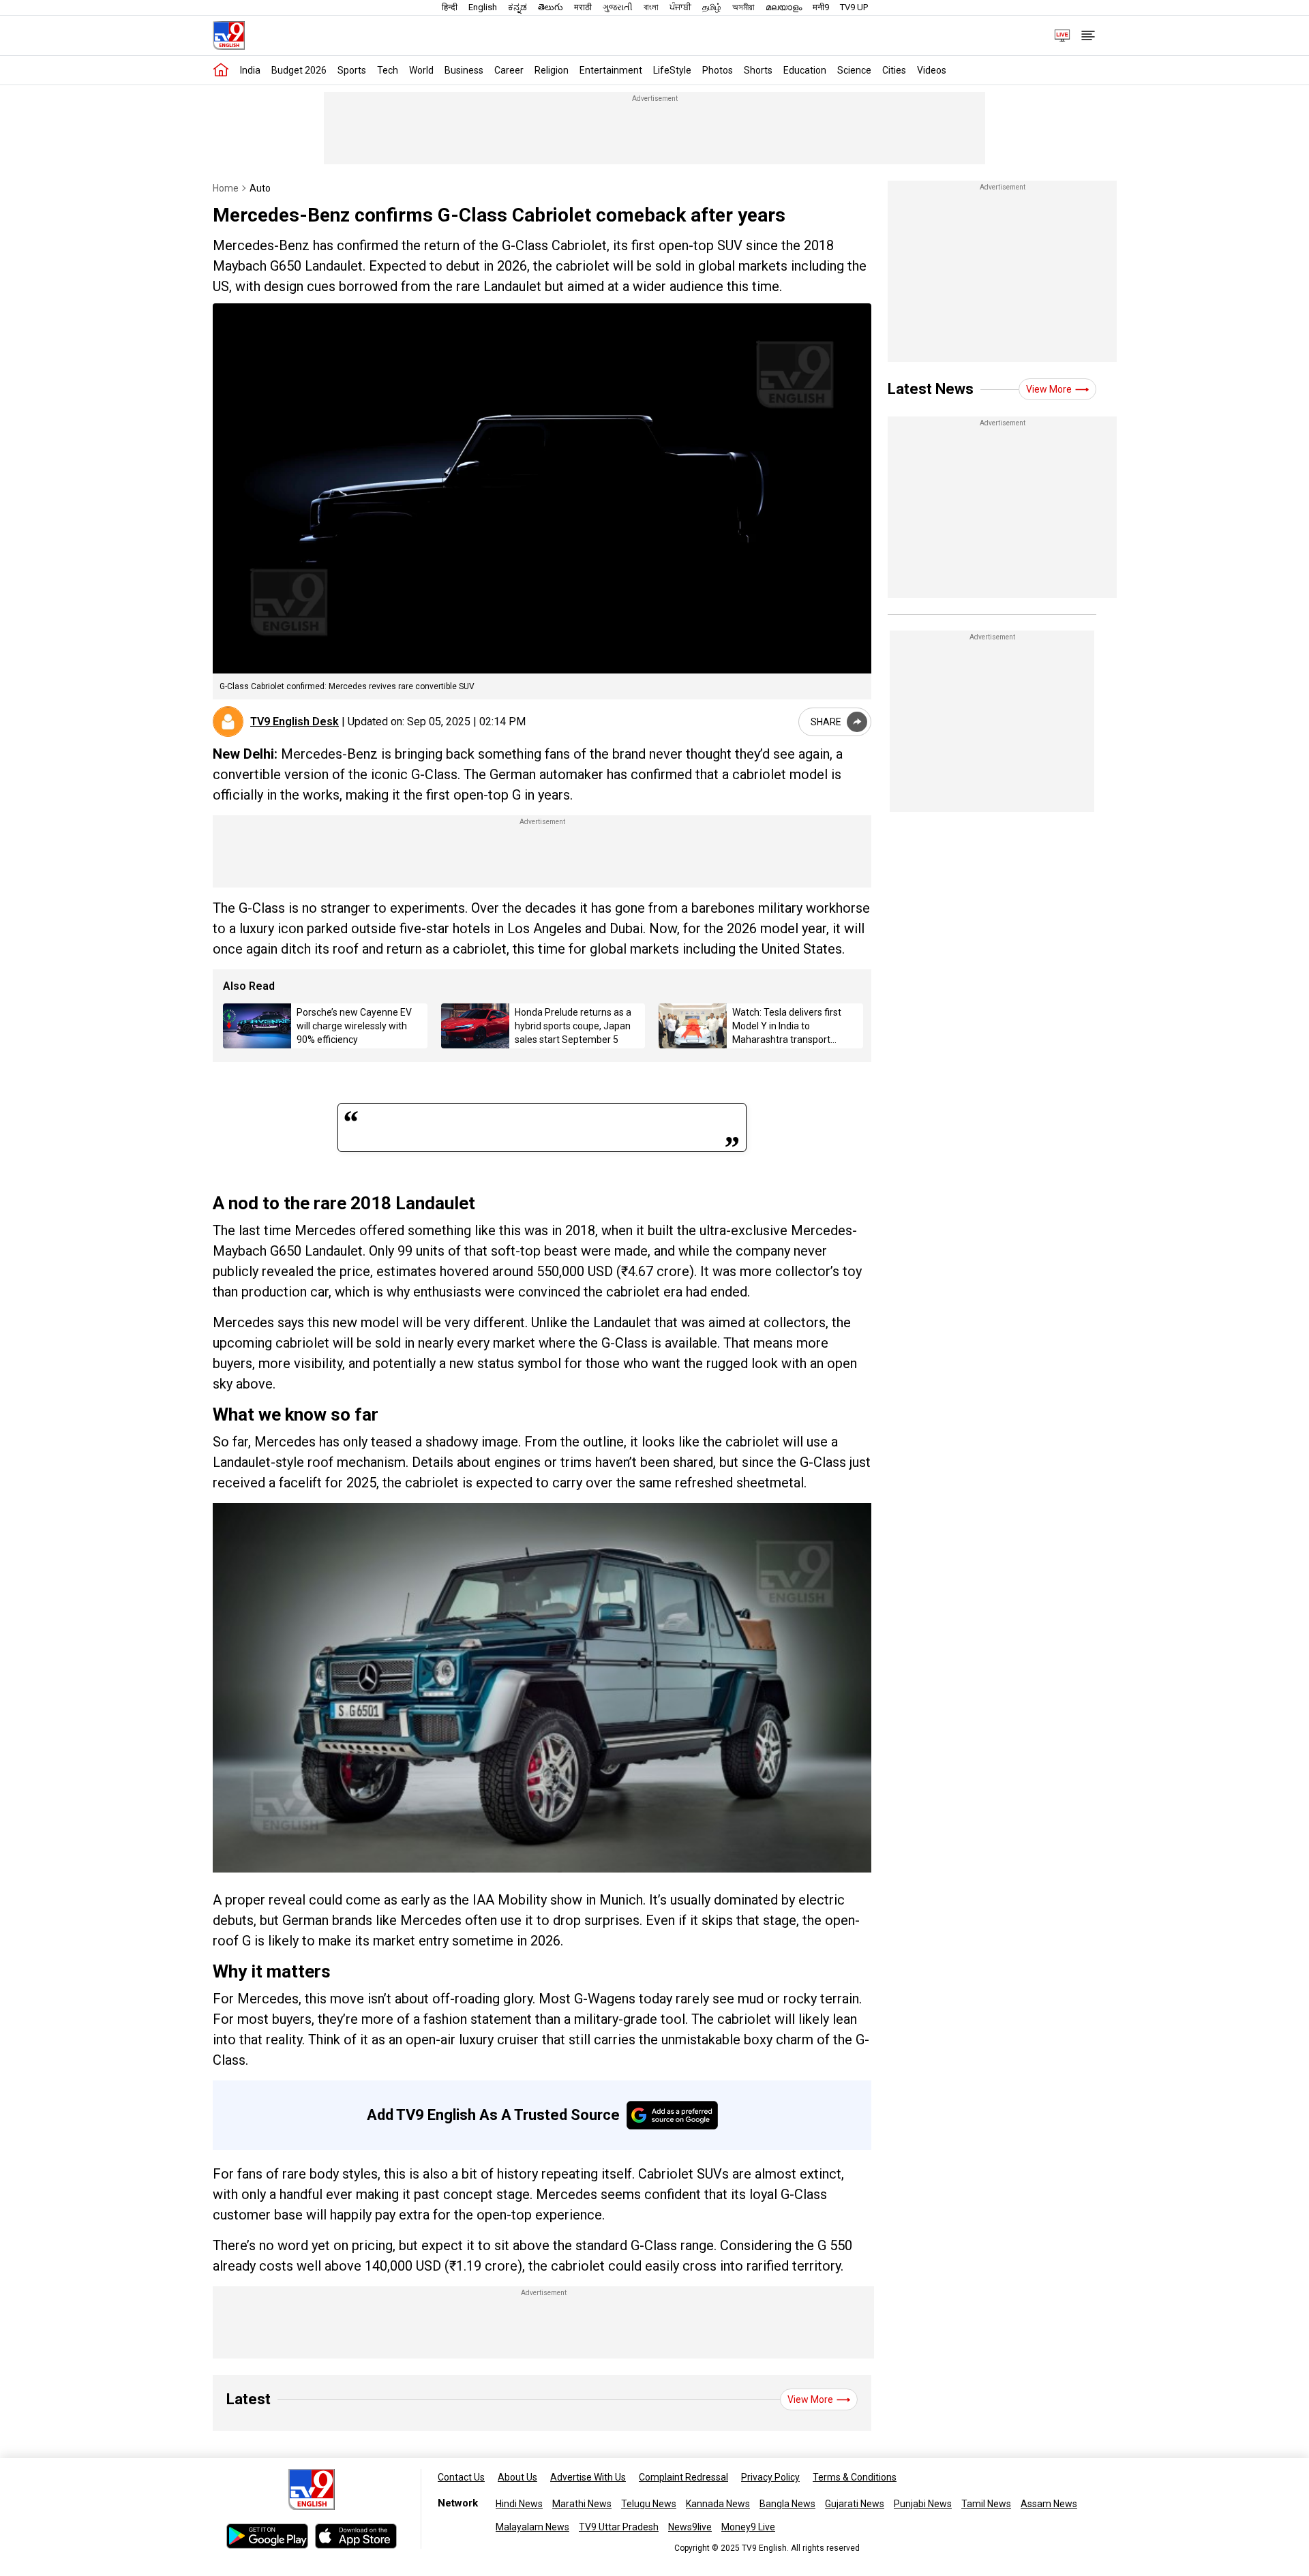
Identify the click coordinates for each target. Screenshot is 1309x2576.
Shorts (758, 70)
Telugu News (649, 2504)
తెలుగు (551, 7)
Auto (260, 188)
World (421, 70)
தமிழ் (712, 7)
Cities (894, 70)
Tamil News (986, 2504)
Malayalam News (532, 2527)
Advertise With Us (588, 2477)
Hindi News (519, 2504)
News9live (690, 2527)
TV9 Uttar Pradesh (619, 2527)
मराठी (583, 7)
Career (509, 70)
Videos (932, 70)
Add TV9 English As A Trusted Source (493, 2115)
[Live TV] (1057, 35)
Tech (388, 70)
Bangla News (787, 2504)
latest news (931, 389)
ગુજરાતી (618, 7)
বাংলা (651, 7)
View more (810, 2399)
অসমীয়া (743, 7)
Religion (552, 70)
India (250, 70)
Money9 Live (748, 2527)
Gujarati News (855, 2504)
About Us (517, 2477)
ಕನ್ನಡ (517, 7)
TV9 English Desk (295, 722)
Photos (718, 70)
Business (464, 70)
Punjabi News (923, 2504)
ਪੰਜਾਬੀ (680, 7)
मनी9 (821, 7)
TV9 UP (854, 7)
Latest (249, 2399)
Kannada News (718, 2504)
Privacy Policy (770, 2477)
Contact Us (461, 2477)
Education (805, 70)
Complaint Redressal (683, 2477)
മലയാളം (784, 7)
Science (854, 70)
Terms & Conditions (855, 2477)
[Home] (221, 70)
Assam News (1049, 2504)
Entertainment (611, 70)
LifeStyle (672, 70)
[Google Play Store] (267, 2536)
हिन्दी (450, 7)
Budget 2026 (299, 70)
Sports (352, 70)
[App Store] (356, 2536)
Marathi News (582, 2504)
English (483, 7)
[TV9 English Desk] (228, 722)
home (226, 188)
